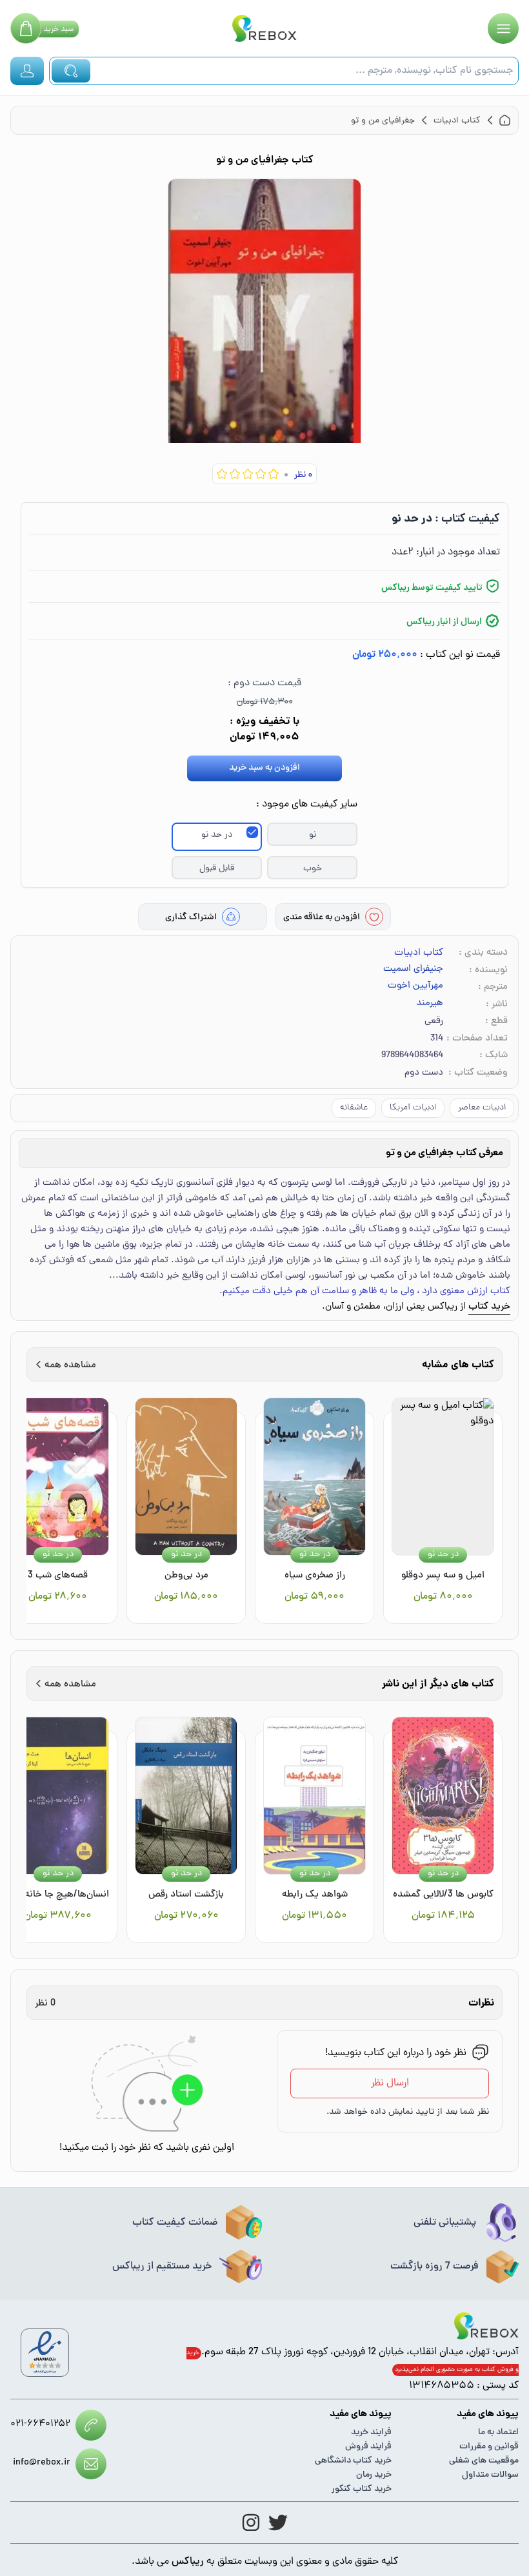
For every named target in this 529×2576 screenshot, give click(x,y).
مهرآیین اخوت (415, 986)
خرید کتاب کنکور (362, 2489)
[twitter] (278, 2522)
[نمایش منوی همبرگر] (503, 28)
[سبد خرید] (26, 28)
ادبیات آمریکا (413, 1108)
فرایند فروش (368, 2447)
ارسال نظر (390, 2083)
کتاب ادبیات (419, 953)
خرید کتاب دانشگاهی (353, 2461)
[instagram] (251, 2522)
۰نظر (303, 475)
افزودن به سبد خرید (264, 768)
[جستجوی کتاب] (71, 71)
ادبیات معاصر (482, 1108)
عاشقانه (354, 1108)
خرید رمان (374, 2475)
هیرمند (430, 1004)
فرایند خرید (371, 2433)
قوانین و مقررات (489, 2447)
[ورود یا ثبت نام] (27, 71)
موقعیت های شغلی (484, 2461)
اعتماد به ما (498, 2433)
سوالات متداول (490, 2475)
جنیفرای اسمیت (413, 970)
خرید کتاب (489, 1307)
